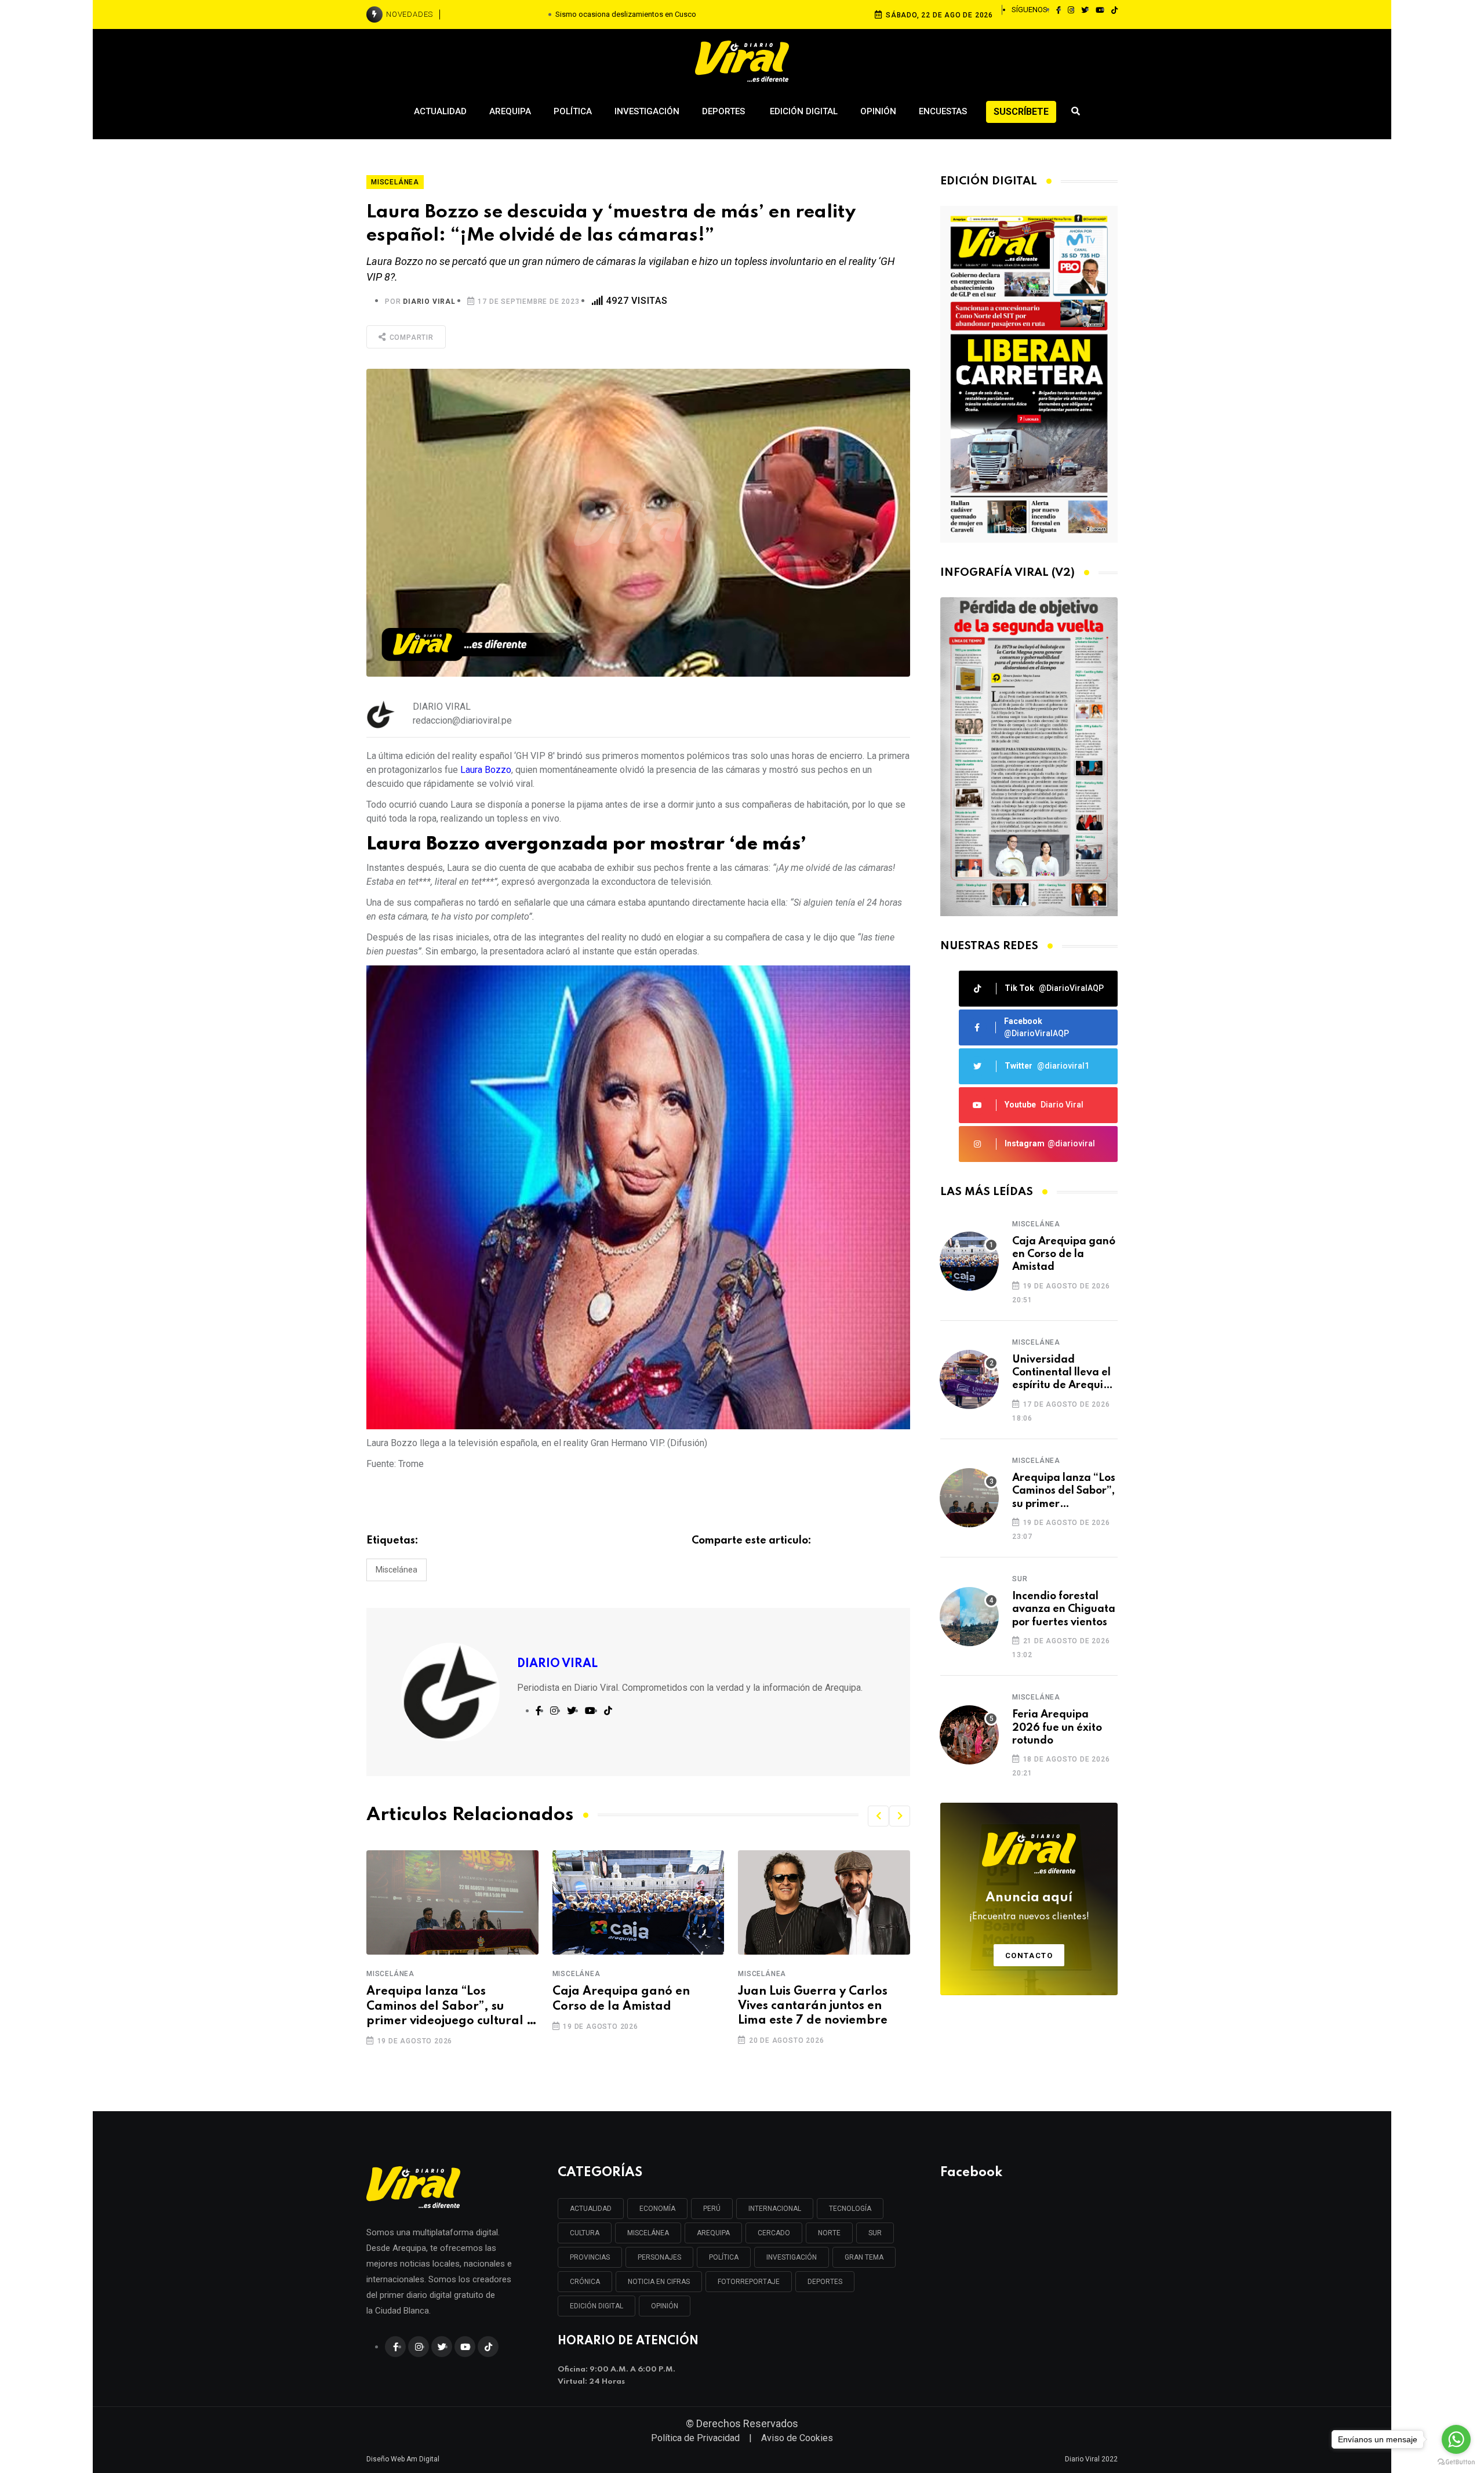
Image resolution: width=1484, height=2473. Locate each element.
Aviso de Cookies (797, 2438)
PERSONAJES (659, 2257)
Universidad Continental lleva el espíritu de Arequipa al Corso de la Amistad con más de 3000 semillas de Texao (1064, 1373)
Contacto (1029, 1955)
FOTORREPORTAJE (749, 2282)
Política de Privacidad (695, 2438)
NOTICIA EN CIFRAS (659, 2282)
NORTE (829, 2233)
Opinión (878, 111)
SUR (875, 2233)
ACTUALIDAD (591, 2209)
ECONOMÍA (657, 2209)
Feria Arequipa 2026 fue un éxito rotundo (1057, 1728)
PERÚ (712, 2209)
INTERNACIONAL (775, 2209)
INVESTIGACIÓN (792, 2257)
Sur (1020, 1579)
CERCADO (774, 2233)
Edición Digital (804, 111)
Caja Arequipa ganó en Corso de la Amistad (621, 1999)
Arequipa (510, 111)
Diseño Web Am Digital (403, 2459)
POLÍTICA (724, 2257)
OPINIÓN (665, 2306)
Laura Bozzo (486, 770)
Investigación (647, 111)
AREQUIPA (713, 2233)
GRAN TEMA (864, 2257)
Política (573, 111)
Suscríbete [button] (1021, 112)
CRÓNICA (585, 2282)
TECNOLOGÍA (850, 2209)
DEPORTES (825, 2282)
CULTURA (585, 2233)
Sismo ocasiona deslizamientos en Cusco (626, 14)
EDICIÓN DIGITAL (596, 2306)
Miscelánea (397, 1570)
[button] (878, 1816)
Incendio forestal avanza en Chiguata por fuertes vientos (1064, 1609)
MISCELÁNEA (648, 2233)
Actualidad (440, 111)
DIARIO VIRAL (429, 302)
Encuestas (943, 111)
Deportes (725, 111)
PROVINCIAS (590, 2257)
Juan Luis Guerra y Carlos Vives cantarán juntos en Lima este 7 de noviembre (813, 2006)
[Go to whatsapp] (1456, 2439)
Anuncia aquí (1029, 1907)
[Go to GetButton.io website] (1456, 2461)
